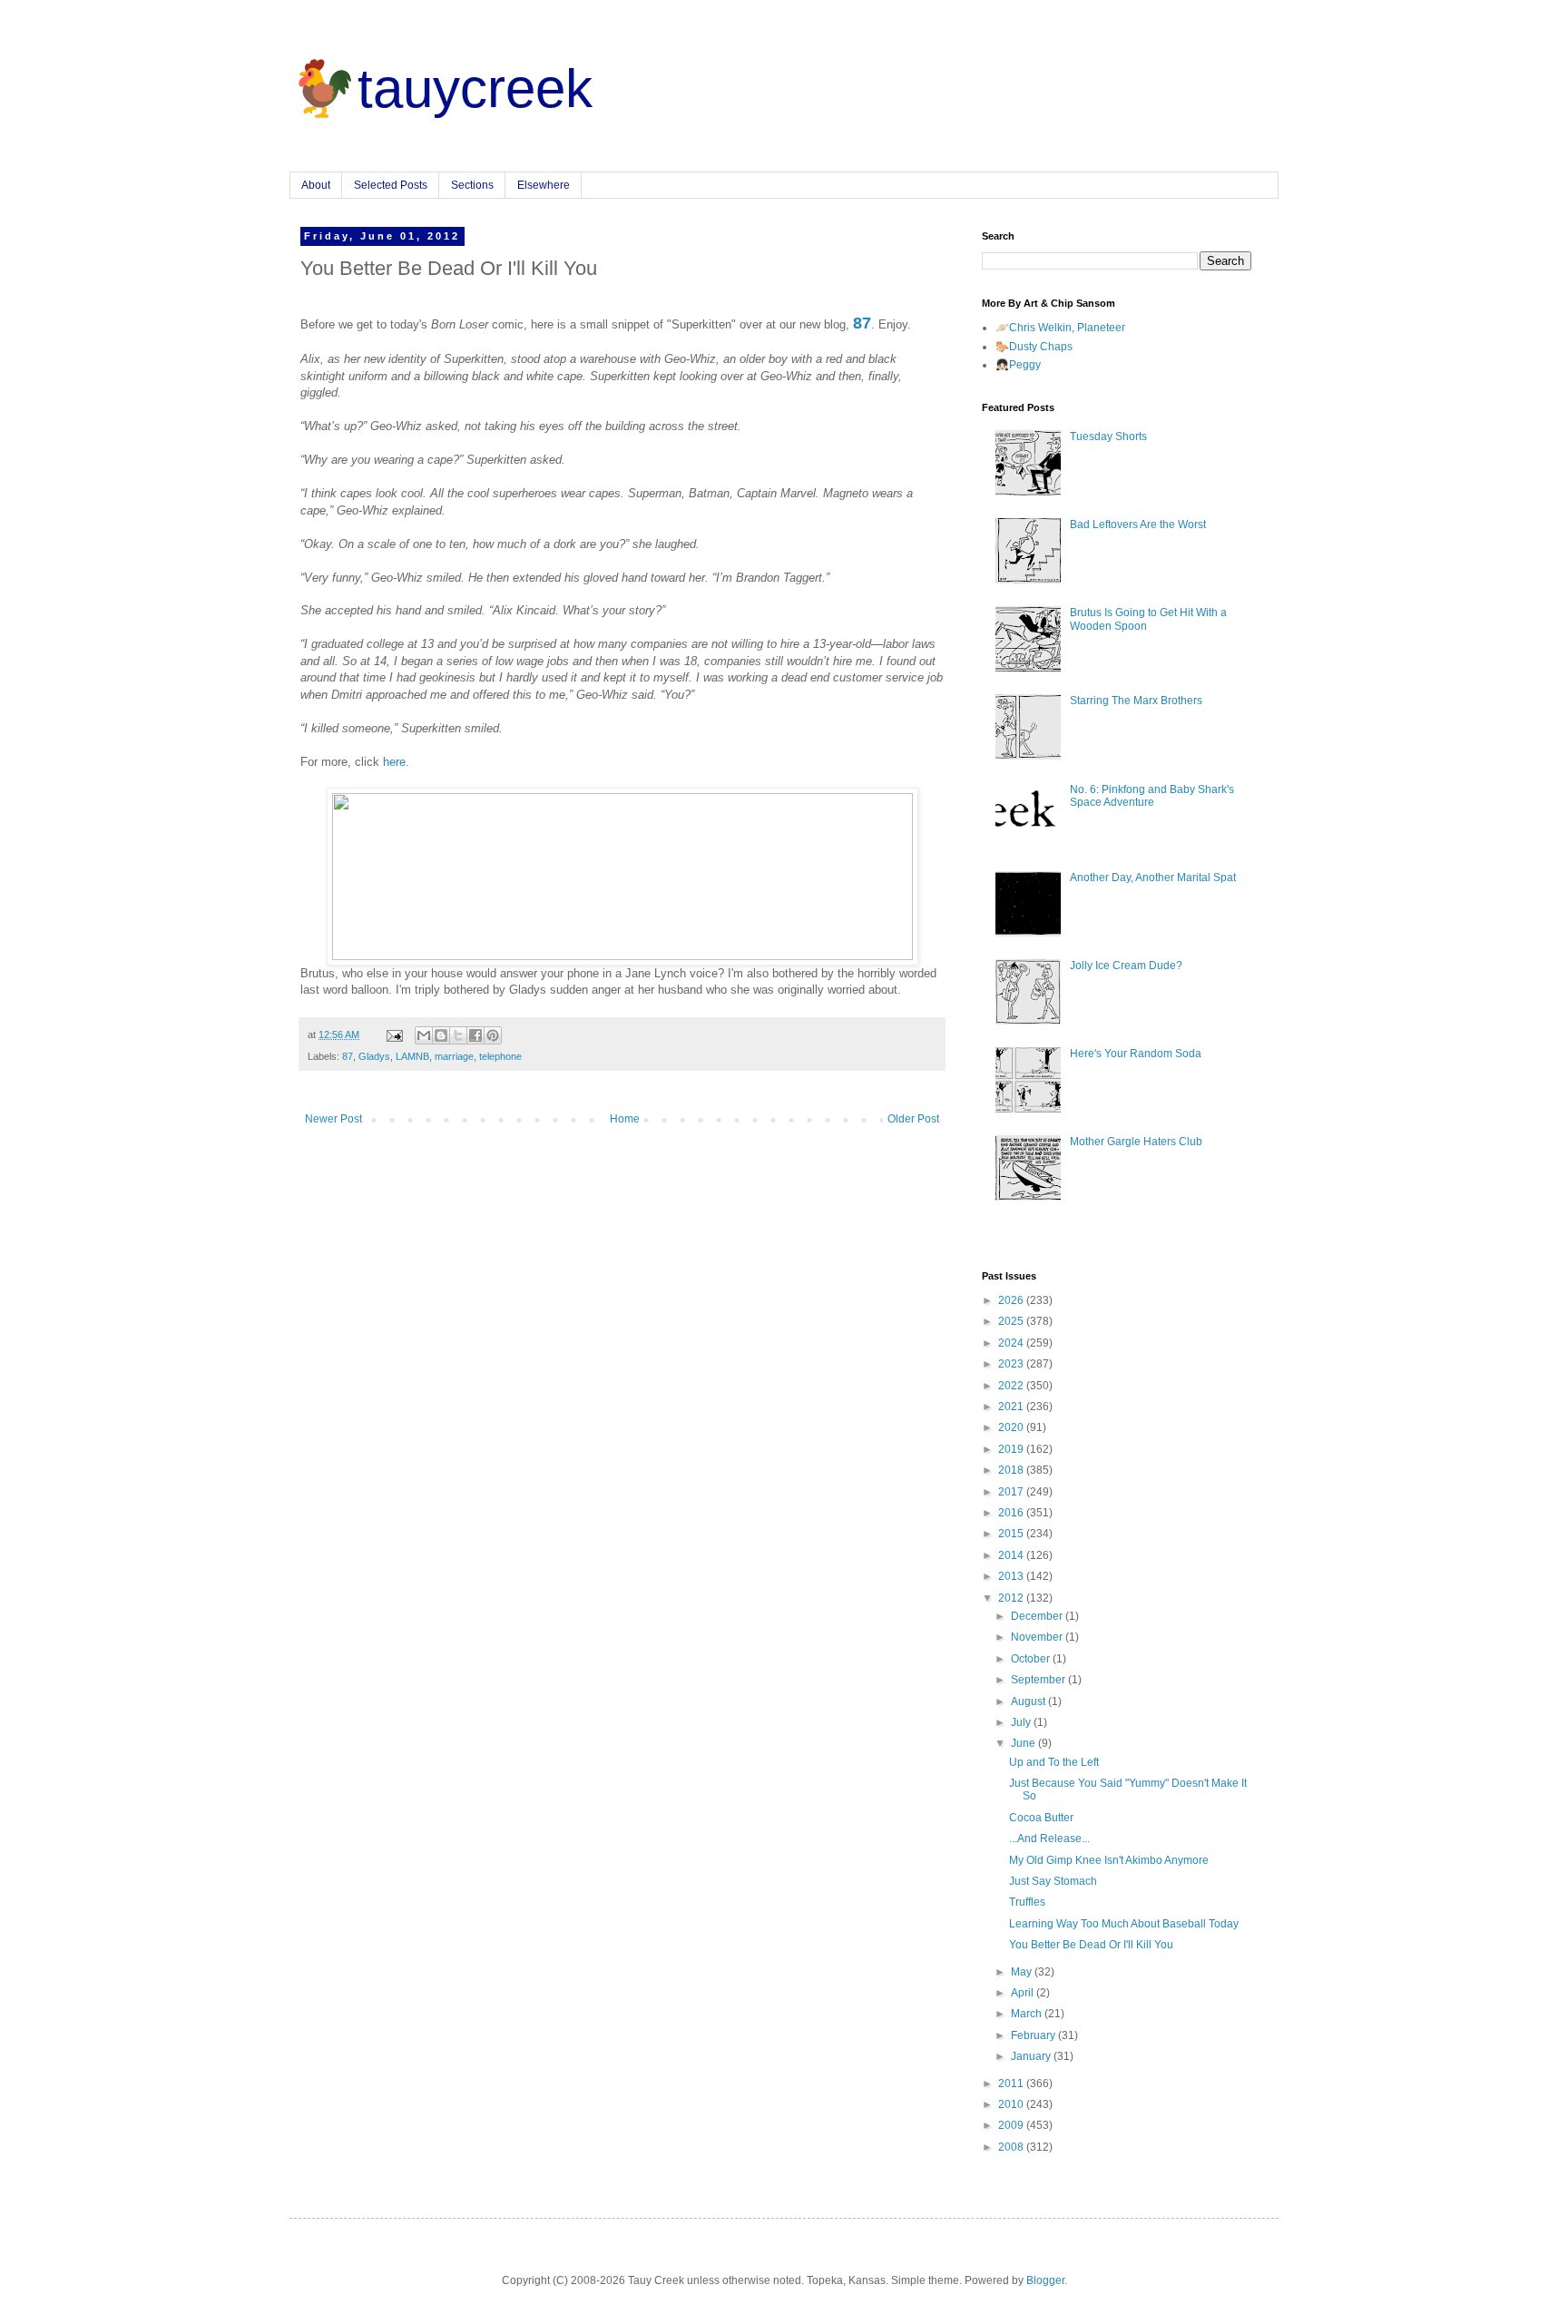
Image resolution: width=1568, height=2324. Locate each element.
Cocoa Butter (1041, 1818)
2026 (1012, 1300)
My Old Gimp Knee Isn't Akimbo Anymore (1109, 1860)
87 (348, 1056)
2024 (1012, 1343)
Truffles (1027, 1902)
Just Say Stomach (1053, 1881)
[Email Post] (394, 1035)
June (1024, 1743)
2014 (1012, 1555)
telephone (500, 1056)
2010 (1012, 2104)
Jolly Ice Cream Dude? (1126, 966)
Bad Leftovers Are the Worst (1138, 525)
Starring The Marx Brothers (1136, 701)
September (1039, 1680)
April (1024, 1993)
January (1032, 2056)
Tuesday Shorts (1108, 436)
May (1023, 1972)
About (316, 185)
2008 (1012, 2147)
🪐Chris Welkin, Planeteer (1060, 328)
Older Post (913, 1119)
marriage (454, 1056)
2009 (1012, 2125)
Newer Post (333, 1119)
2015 (1012, 1534)
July (1022, 1722)
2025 (1012, 1321)
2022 (1012, 1386)
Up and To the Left (1054, 1762)
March (1028, 2014)
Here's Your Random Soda (1136, 1054)
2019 (1012, 1449)
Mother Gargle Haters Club (1136, 1142)
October (1032, 1659)
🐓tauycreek (441, 88)
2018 (1012, 1470)
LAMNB (412, 1056)
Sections (472, 185)
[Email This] (424, 1035)
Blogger (1045, 2280)
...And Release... (1049, 1839)
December (1038, 1616)
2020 (1012, 1427)
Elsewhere (544, 185)
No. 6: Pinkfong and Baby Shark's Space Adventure (1152, 796)
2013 (1012, 1576)
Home (625, 1119)
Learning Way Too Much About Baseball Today (1124, 1924)
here (394, 762)
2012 (1012, 1598)
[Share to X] (458, 1035)
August (1029, 1701)
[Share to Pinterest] (493, 1035)
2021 (1012, 1407)
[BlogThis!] (441, 1035)
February (1034, 2035)
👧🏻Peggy (1018, 365)
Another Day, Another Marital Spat (1153, 878)
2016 (1012, 1513)
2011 (1012, 2084)
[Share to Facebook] (475, 1035)
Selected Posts (391, 185)
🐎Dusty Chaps (1034, 347)
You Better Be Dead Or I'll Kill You (1091, 1945)
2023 (1012, 1364)
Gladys (374, 1056)
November (1038, 1637)
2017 (1012, 1492)
